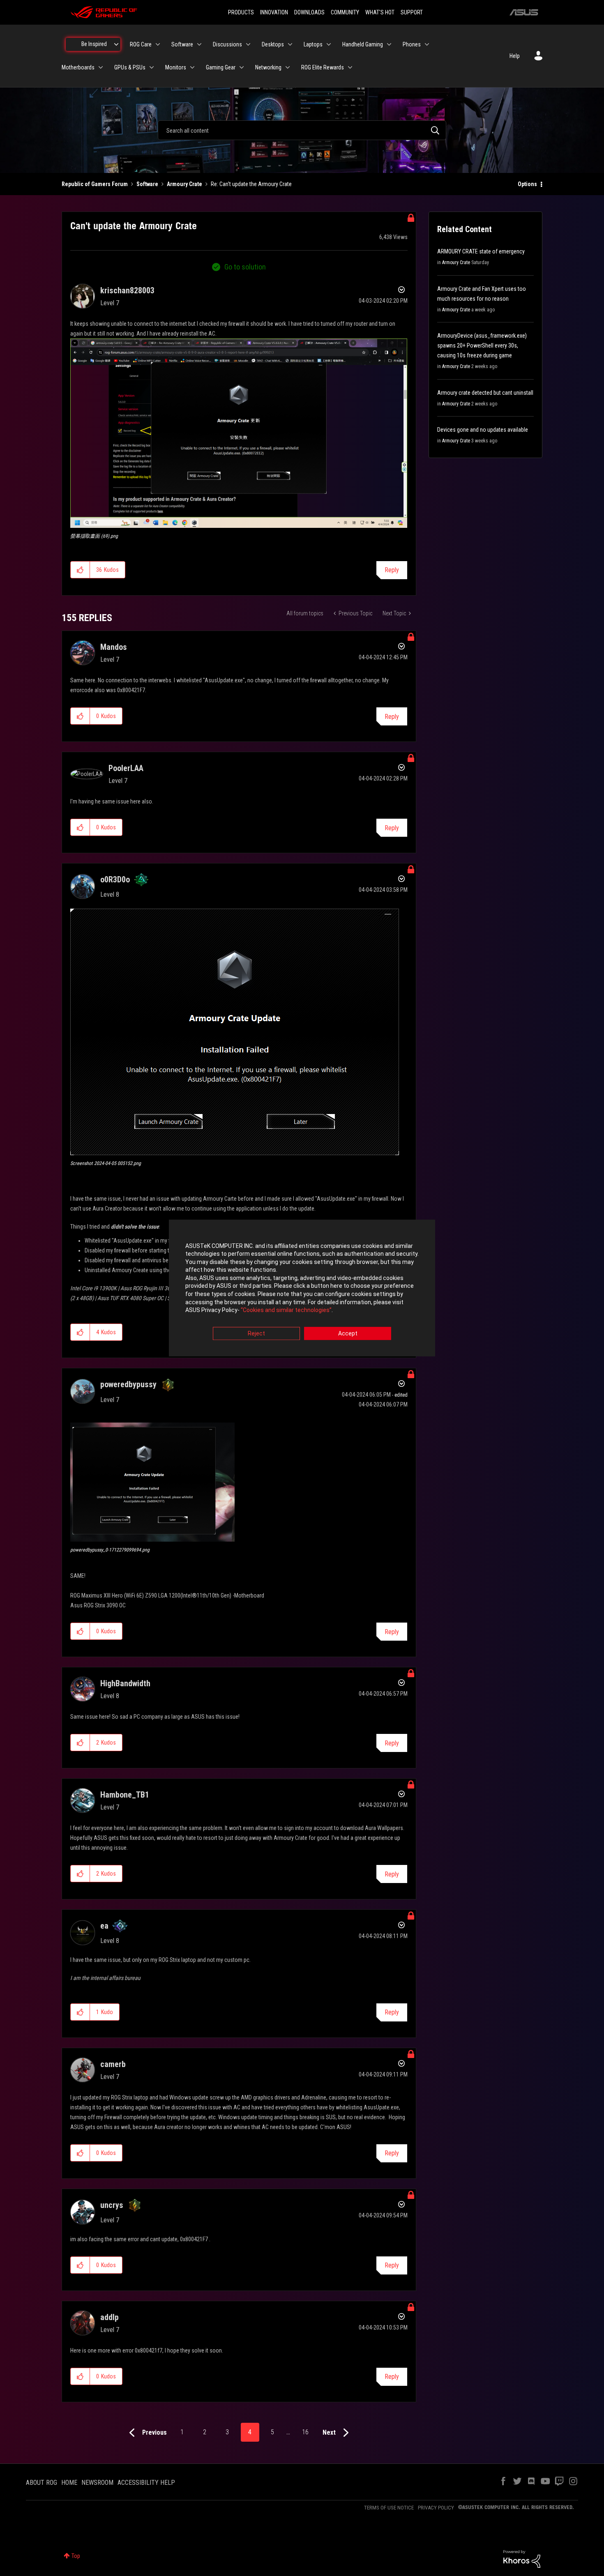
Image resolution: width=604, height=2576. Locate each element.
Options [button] (527, 184)
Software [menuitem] (182, 44)
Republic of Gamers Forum (95, 184)
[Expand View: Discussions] (248, 44)
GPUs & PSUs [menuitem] (130, 67)
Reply (392, 570)
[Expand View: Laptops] (329, 44)
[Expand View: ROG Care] (158, 44)
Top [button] (76, 2556)
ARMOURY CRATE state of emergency (481, 251)
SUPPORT (412, 12)
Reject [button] (256, 1333)
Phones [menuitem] (412, 44)
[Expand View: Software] (199, 44)
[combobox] (302, 130)
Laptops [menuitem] (313, 44)
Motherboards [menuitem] (78, 67)
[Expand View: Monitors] (192, 67)
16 (305, 2432)
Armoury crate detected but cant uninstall (485, 393)
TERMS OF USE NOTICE (389, 2508)
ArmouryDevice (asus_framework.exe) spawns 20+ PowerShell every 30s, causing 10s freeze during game (482, 345)
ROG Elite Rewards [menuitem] (323, 67)
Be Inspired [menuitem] (94, 44)
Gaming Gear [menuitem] (221, 67)
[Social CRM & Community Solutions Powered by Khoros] (522, 2558)
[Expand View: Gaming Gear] (242, 67)
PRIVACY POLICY (436, 2508)
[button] (239, 433)
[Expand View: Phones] (427, 44)
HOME (69, 2483)
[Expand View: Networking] (288, 67)
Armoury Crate (184, 184)
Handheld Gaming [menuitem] (363, 44)
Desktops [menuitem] (273, 44)
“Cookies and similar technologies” (286, 1310)
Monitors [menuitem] (176, 67)
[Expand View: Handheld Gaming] (389, 44)
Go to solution (245, 267)
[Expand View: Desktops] (290, 44)
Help (515, 56)
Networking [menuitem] (268, 67)
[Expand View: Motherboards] (101, 67)
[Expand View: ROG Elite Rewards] (350, 67)
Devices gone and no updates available (483, 430)
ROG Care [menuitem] (141, 44)
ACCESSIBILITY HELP (146, 2483)
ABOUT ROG (41, 2483)
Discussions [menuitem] (227, 44)
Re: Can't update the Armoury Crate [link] (251, 184)
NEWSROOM (97, 2483)
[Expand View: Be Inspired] (116, 44)
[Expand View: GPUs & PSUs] (152, 67)
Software (147, 184)
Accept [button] (348, 1333)
